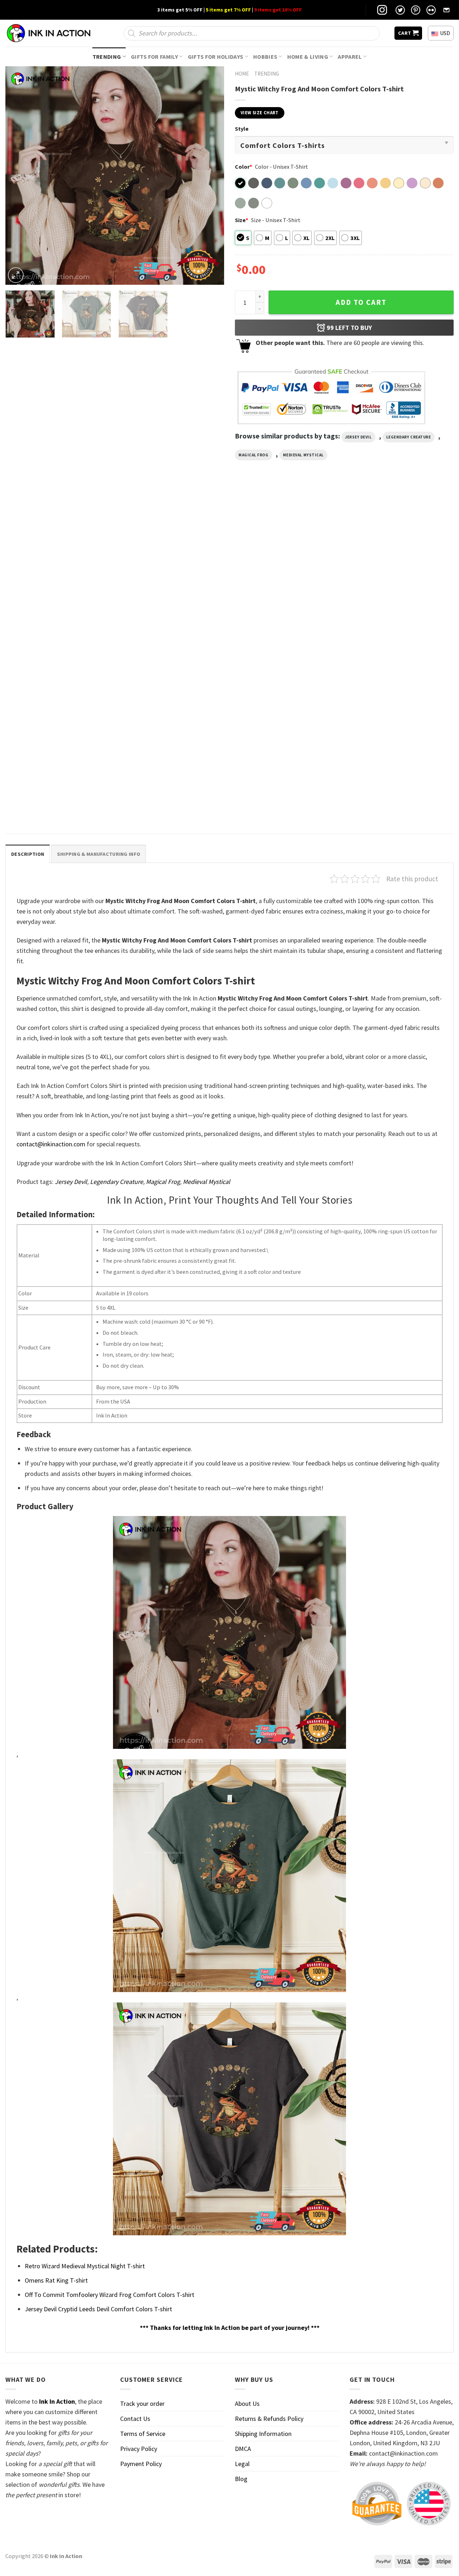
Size (242, 220)
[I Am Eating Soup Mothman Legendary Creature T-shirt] (59, 568)
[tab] (28, 854)
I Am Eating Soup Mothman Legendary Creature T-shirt (53, 642)
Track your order (142, 2404)
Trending (107, 57)
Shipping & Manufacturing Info (99, 854)
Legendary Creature (409, 437)
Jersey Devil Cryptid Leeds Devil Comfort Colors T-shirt (170, 642)
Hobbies (265, 57)
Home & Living (308, 57)
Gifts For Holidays (216, 57)
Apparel (350, 57)
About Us (247, 2404)
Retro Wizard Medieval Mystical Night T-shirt (56, 801)
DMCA (243, 2449)
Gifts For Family (154, 57)
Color (243, 167)
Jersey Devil (358, 437)
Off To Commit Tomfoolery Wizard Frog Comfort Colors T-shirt (282, 642)
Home (242, 74)
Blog (241, 2479)
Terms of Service (143, 2434)
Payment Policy (141, 2464)
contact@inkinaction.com (51, 1144)
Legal (242, 2464)
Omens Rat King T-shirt (376, 638)
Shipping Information (263, 2434)
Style (242, 129)
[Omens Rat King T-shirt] (400, 568)
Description (28, 854)
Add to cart (361, 302)
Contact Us (135, 2419)
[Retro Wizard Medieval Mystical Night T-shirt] (59, 728)
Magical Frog (254, 455)
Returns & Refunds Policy (269, 2419)
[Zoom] (16, 275)
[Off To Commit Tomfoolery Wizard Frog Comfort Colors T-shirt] (287, 568)
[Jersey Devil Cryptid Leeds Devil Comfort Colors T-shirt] (172, 568)
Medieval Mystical (303, 455)
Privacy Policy (139, 2449)
